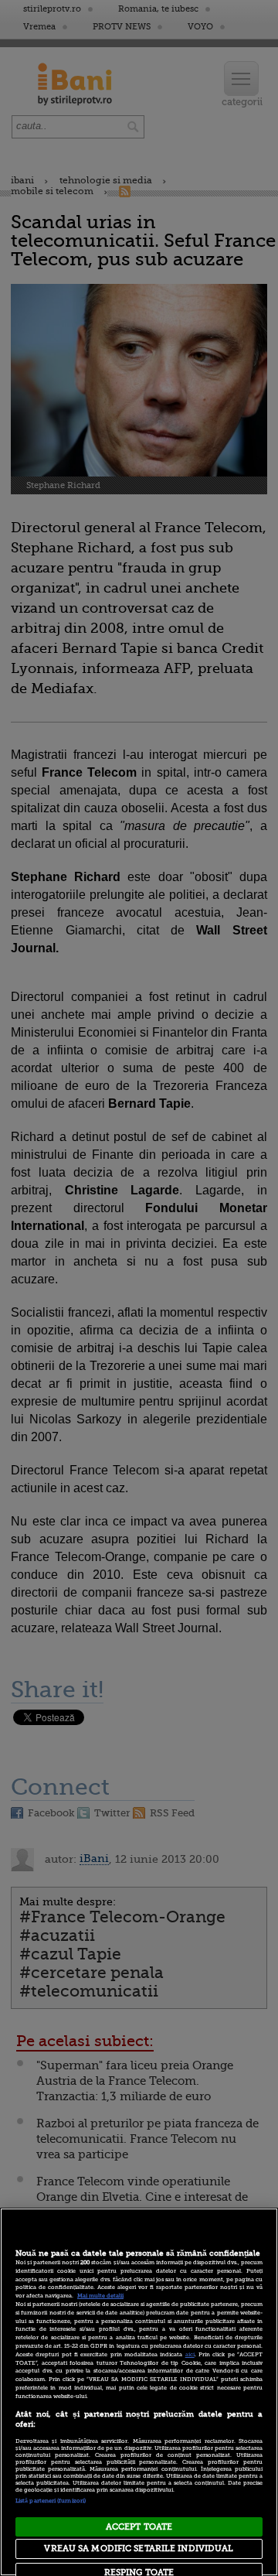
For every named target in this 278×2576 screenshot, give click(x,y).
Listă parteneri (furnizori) (51, 2501)
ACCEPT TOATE (139, 2527)
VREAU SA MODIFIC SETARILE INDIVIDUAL (139, 2549)
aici (190, 2355)
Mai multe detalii (100, 2296)
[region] (139, 2392)
